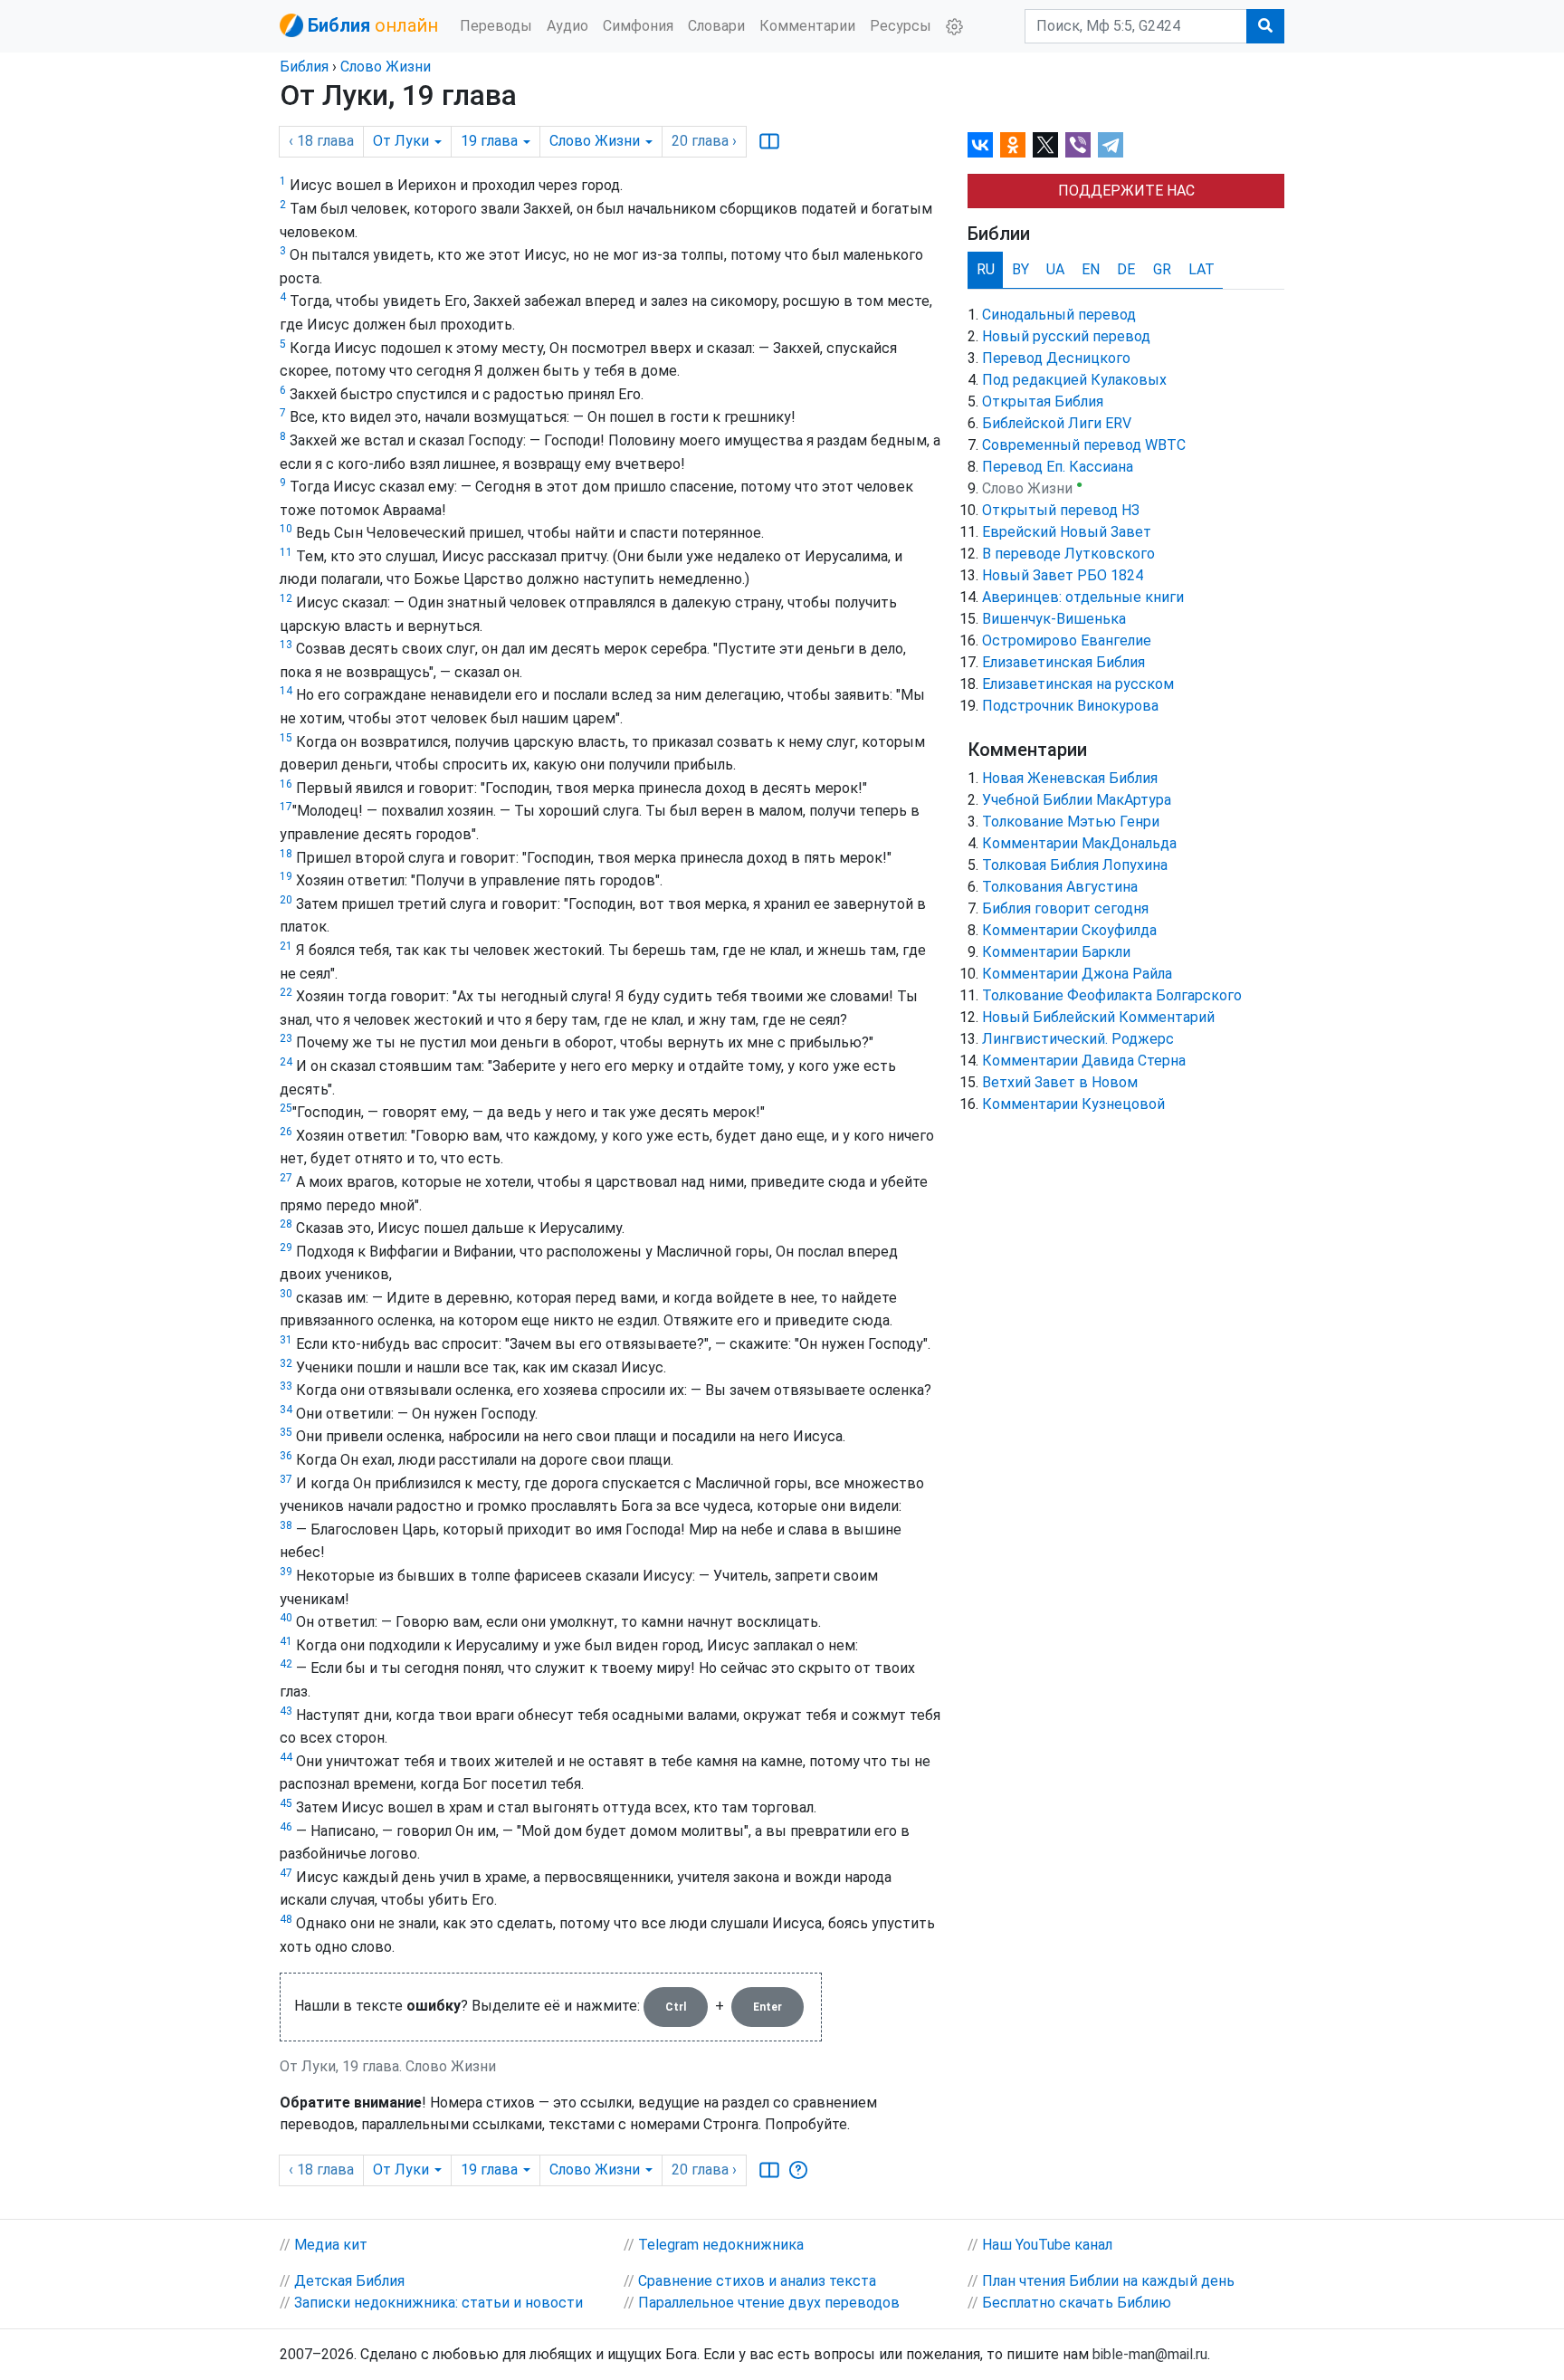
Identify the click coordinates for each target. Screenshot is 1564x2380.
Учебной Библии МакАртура (1077, 800)
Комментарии (807, 26)
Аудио (567, 26)
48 (286, 1919)
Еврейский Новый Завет (1067, 532)
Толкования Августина (1060, 887)
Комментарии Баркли (1056, 952)
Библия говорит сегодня (1065, 908)
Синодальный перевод (1059, 315)
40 (286, 1618)
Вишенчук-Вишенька (1054, 619)
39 (286, 1572)
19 (286, 876)
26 (286, 1132)
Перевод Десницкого (1056, 358)
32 (286, 1363)
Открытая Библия (1043, 401)
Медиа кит (331, 2245)
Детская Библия (349, 2281)
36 (286, 1456)
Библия (304, 67)
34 (286, 1410)
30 (286, 1294)
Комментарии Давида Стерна (1084, 1061)
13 (286, 645)
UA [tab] (1055, 269)
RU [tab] (986, 269)
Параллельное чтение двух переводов (769, 2303)
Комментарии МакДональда (1079, 843)
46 (286, 1827)
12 (286, 598)
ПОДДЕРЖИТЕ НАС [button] (1126, 191)
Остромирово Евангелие (1067, 640)
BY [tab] (1020, 269)
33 (286, 1386)
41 (286, 1641)
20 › (704, 141)
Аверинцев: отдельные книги (1083, 597)
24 (286, 1062)
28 (286, 1224)
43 (286, 1711)
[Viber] (1078, 145)
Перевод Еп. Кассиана (1058, 467)
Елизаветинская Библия (1063, 662)
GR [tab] (1162, 269)
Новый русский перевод (1066, 336)
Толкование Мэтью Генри (1071, 822)
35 (286, 1432)
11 (286, 552)
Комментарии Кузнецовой (1073, 1104)
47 (286, 1873)
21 (286, 946)
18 (286, 854)
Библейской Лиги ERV (1057, 423)
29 (286, 1247)
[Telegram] (1111, 145)
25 (286, 1108)
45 (286, 1803)
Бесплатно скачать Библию (1077, 2303)
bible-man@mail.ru (1150, 2354)
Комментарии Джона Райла (1077, 974)
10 (286, 529)
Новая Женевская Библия (1070, 778)
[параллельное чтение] (769, 141)
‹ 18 (321, 141)
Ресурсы (901, 26)
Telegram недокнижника (721, 2245)
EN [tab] (1091, 269)
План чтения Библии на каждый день (1108, 2281)
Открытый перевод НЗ (1061, 510)
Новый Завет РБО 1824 (1063, 575)
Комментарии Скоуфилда (1069, 930)
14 (286, 691)
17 (286, 807)
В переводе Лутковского (1068, 554)
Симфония (638, 26)
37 (286, 1479)
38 (286, 1525)
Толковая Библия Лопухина (1075, 865)
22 (286, 992)
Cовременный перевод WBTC (1084, 445)
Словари (716, 26)
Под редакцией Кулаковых (1074, 380)
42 (286, 1664)
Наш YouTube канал (1047, 2245)
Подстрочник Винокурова (1070, 706)
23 (286, 1038)
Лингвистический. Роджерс (1078, 1039)
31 (286, 1340)
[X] (1045, 145)
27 (286, 1178)
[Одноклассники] (1013, 145)
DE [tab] (1126, 269)
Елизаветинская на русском (1078, 684)
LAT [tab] (1202, 269)
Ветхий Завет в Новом (1060, 1082)
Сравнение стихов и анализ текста (757, 2281)
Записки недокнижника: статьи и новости (439, 2303)
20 (286, 900)
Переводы (496, 26)
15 (286, 738)
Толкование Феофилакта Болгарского (1112, 995)
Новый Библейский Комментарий (1098, 1017)
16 (286, 784)
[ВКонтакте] (980, 145)
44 (286, 1757)
